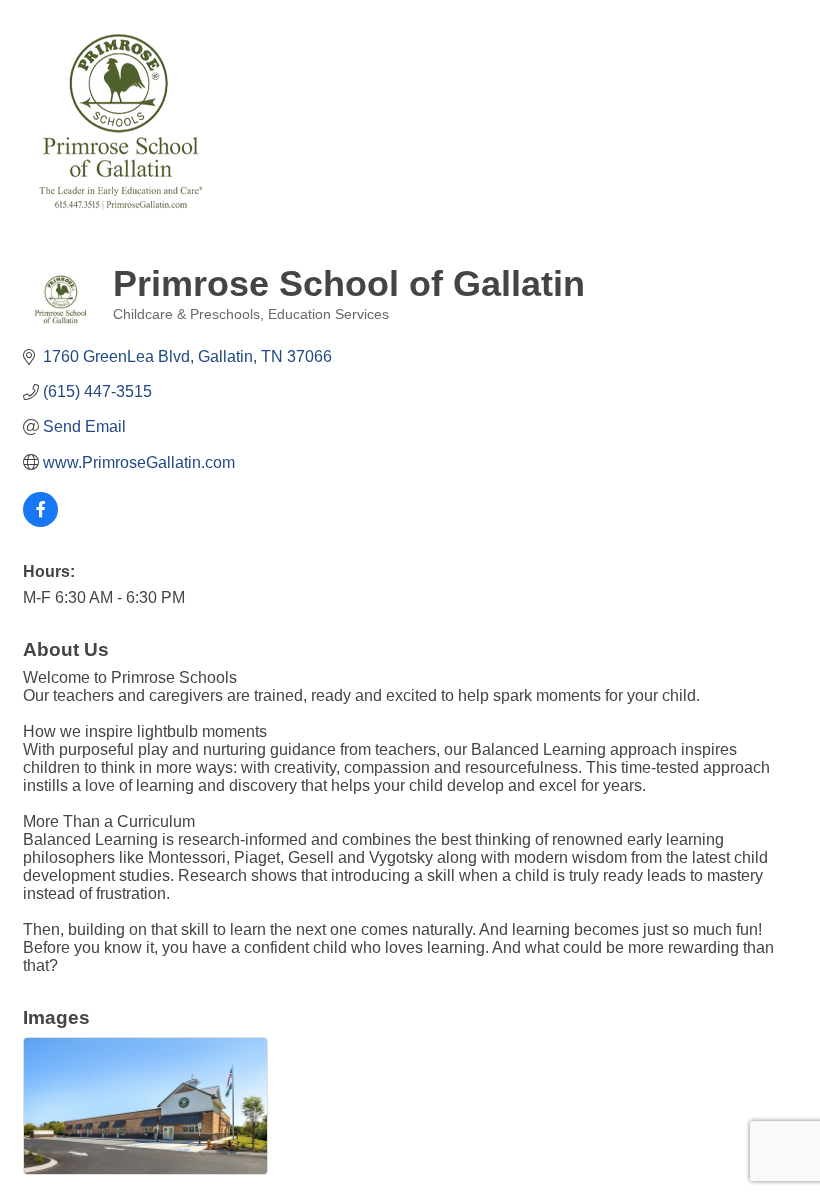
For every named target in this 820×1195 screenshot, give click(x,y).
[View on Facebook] (40, 521)
